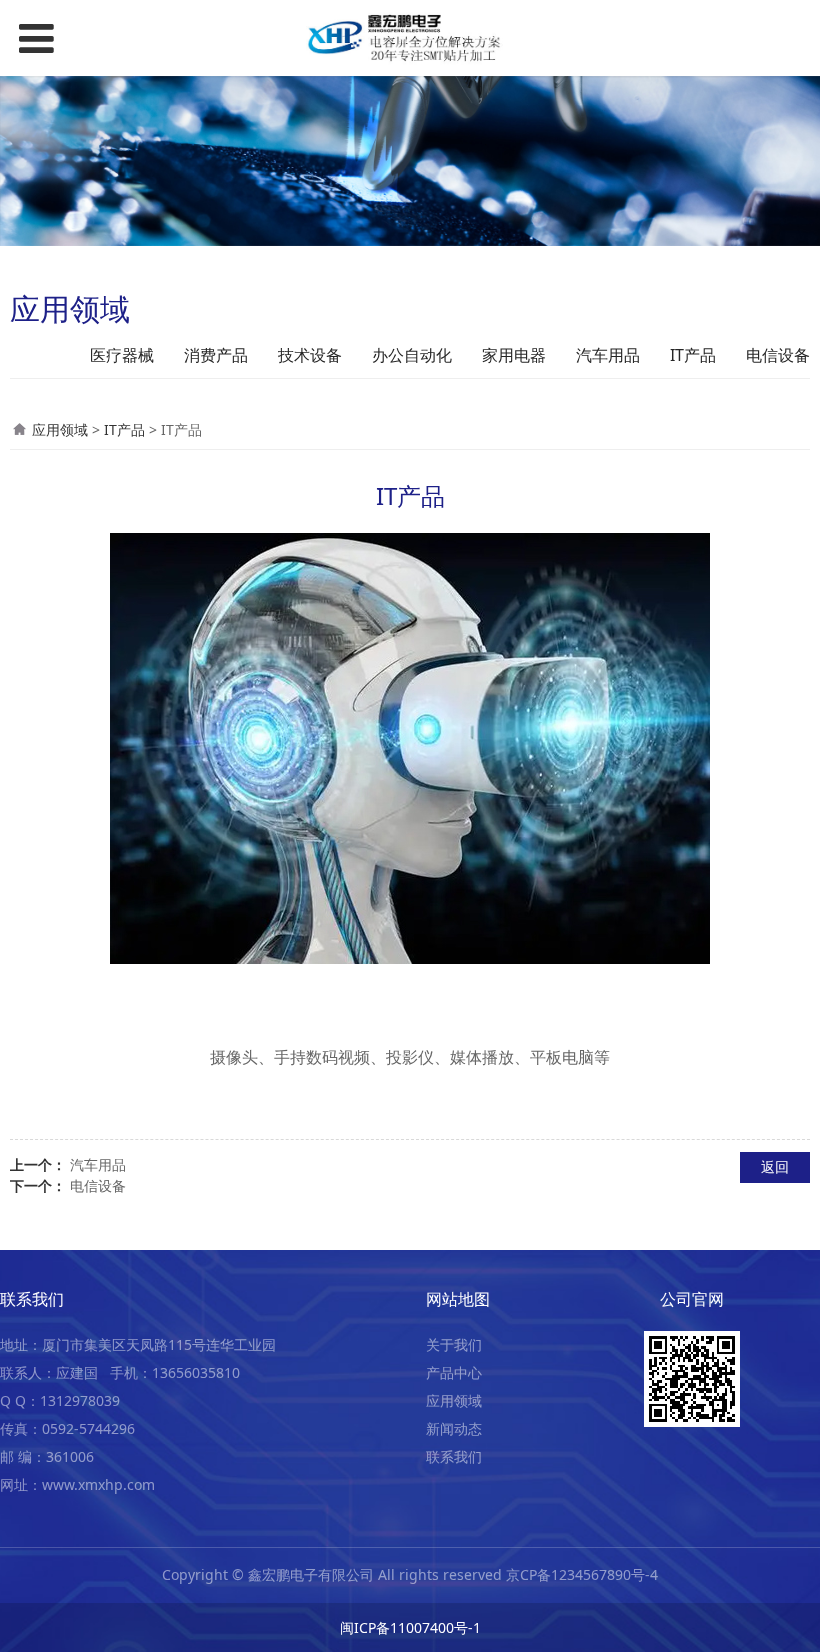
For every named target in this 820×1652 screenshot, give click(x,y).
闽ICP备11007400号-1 (410, 1627)
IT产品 (693, 355)
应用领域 (60, 429)
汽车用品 (608, 355)
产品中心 (454, 1372)
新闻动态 (454, 1428)
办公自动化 (412, 355)
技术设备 (310, 355)
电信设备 (778, 355)
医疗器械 (122, 355)
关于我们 (454, 1344)
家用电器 (514, 355)
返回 (775, 1166)
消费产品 (216, 355)
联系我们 (454, 1456)
